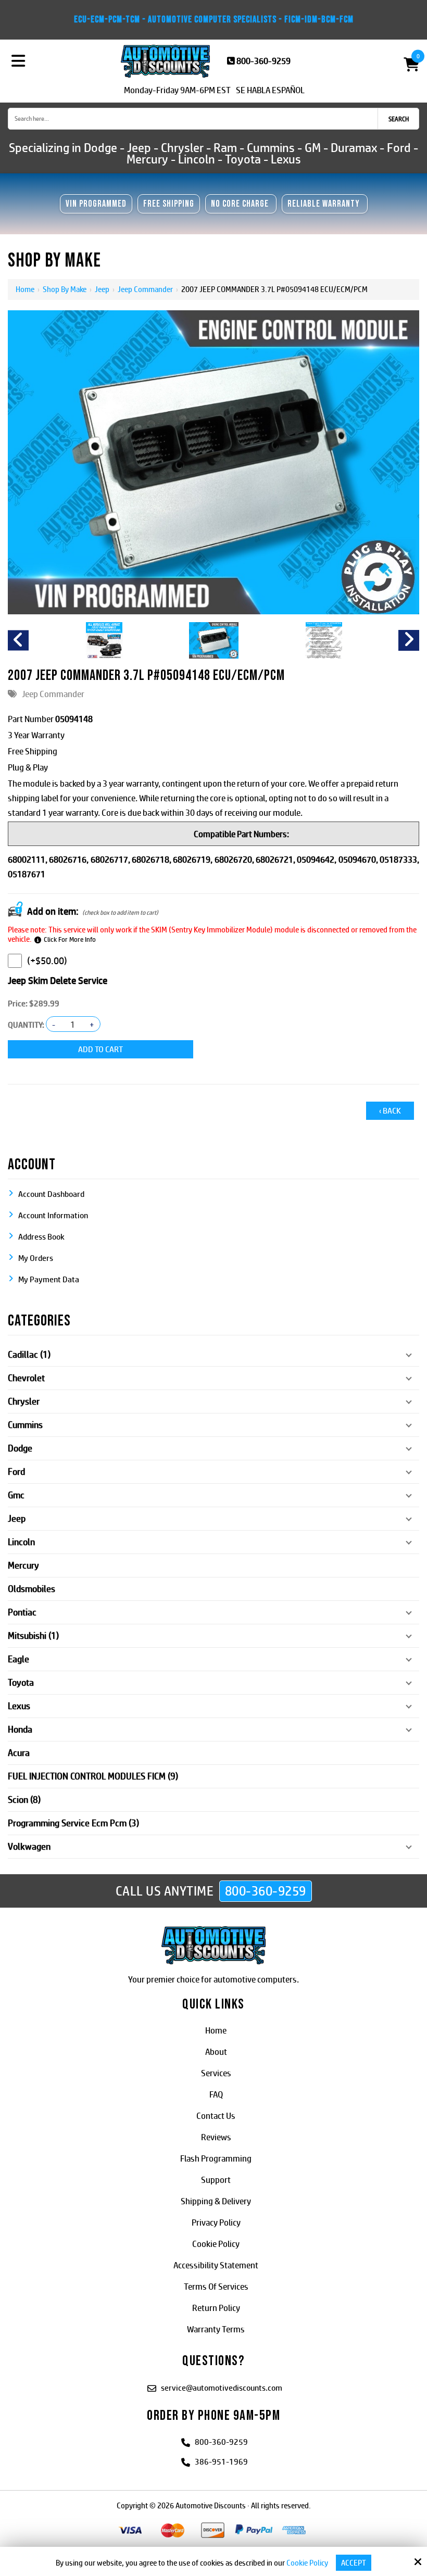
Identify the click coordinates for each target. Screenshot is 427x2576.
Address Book (41, 1237)
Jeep (102, 289)
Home (25, 289)
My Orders (36, 1258)
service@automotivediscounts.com (222, 2388)
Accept (354, 2563)
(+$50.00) (47, 961)
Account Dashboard (51, 1194)
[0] (407, 64)
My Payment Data (49, 1279)
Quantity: (26, 1025)
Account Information (53, 1215)
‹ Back (390, 1111)
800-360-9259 (263, 61)
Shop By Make (65, 289)
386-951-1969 (221, 2462)
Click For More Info (70, 939)
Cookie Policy (307, 2563)
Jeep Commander (145, 289)
